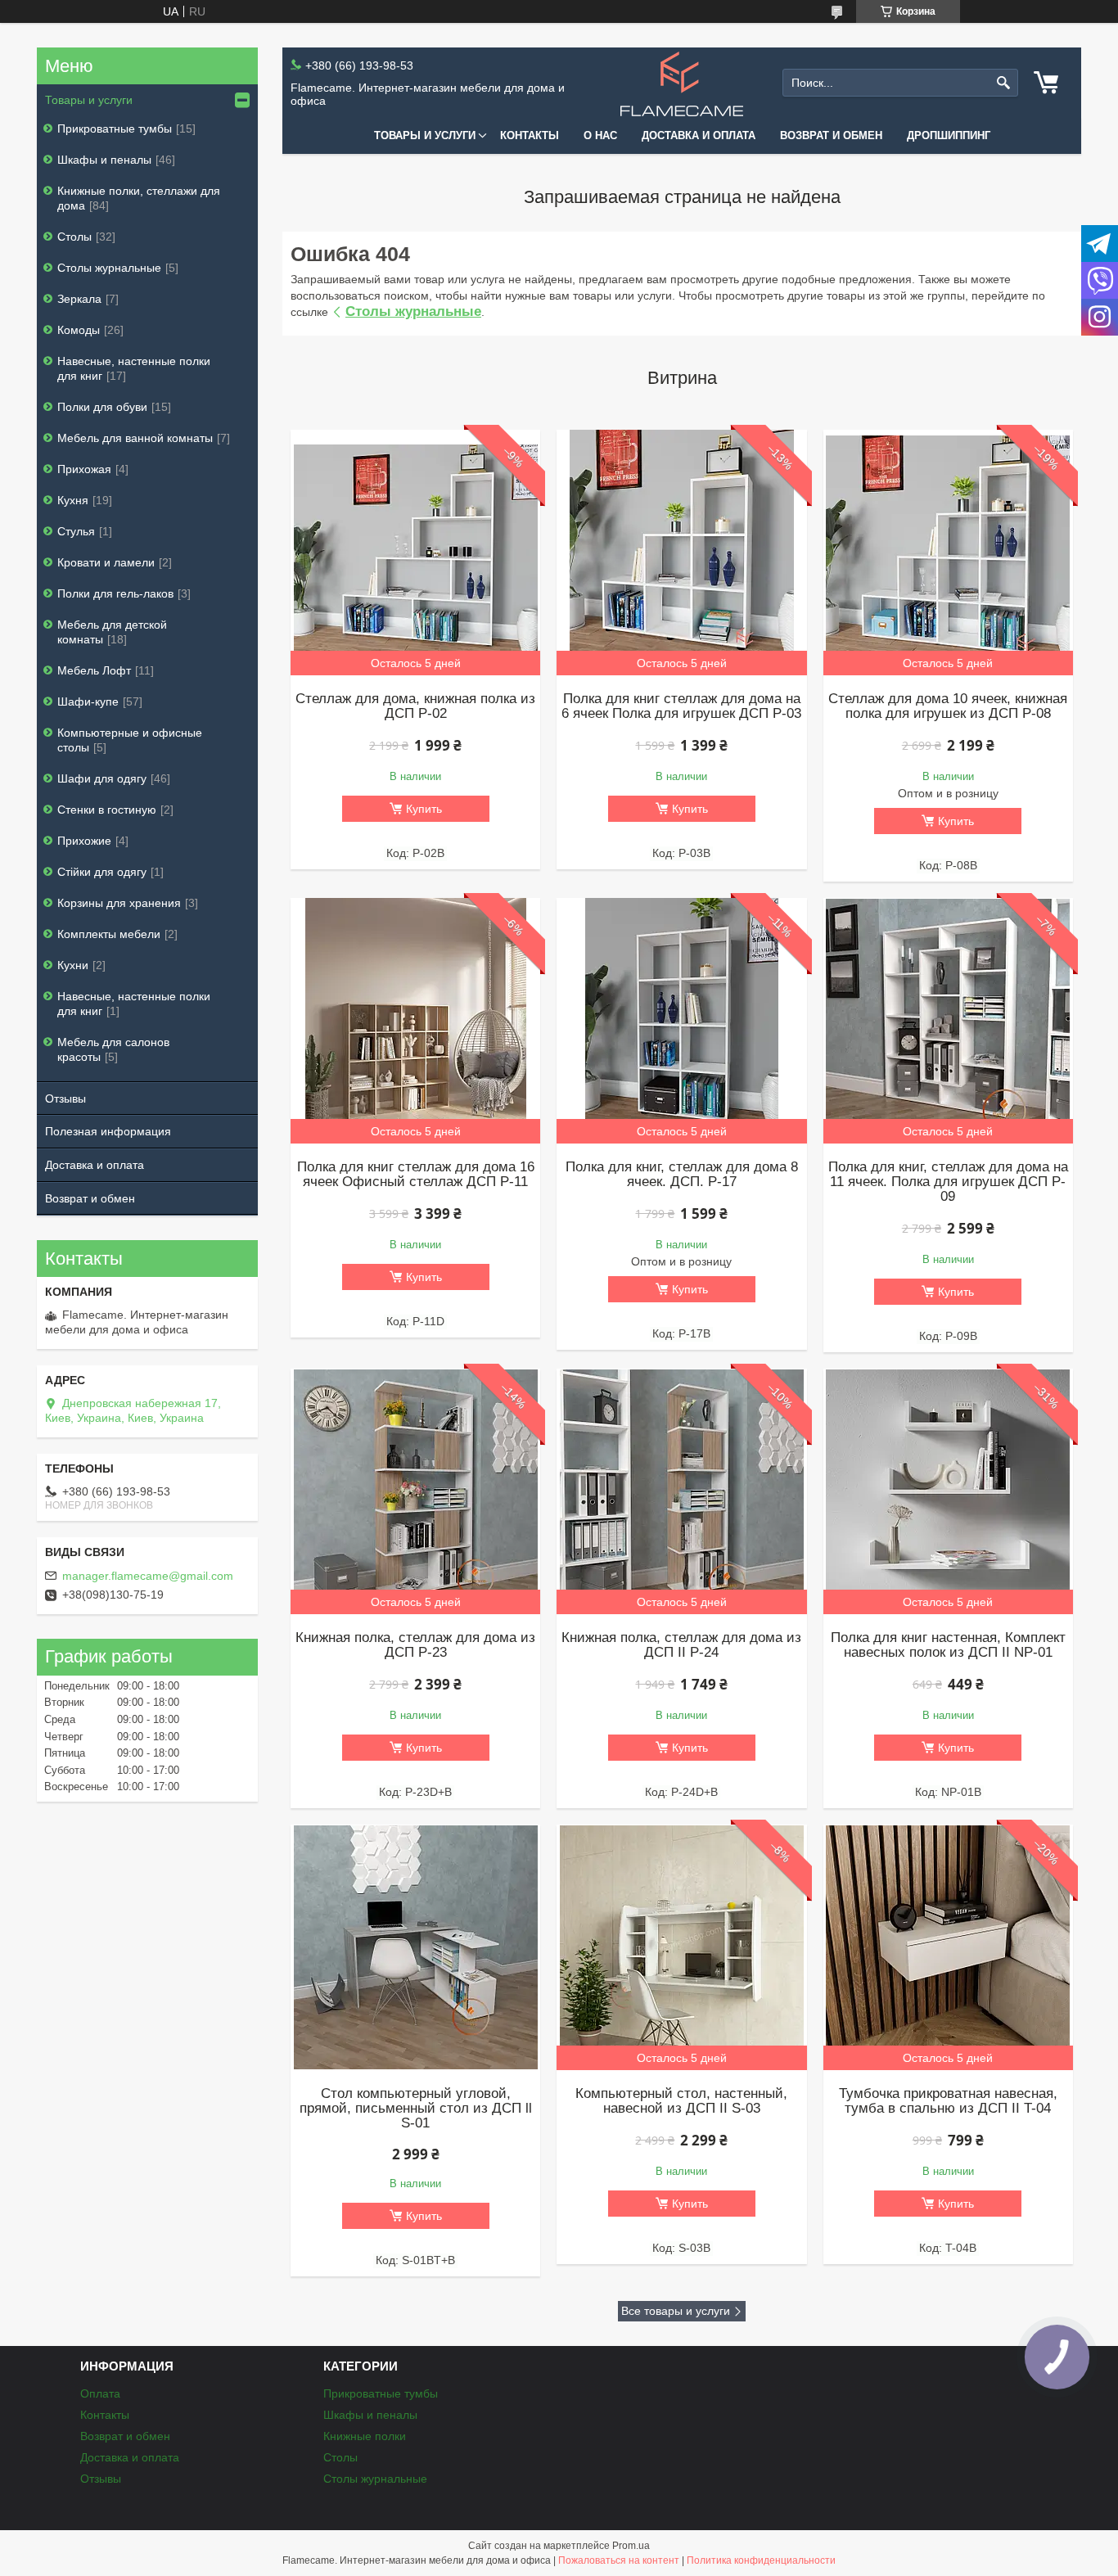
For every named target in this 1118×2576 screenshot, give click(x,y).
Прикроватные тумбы (115, 129)
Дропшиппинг (949, 135)
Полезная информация (108, 1131)
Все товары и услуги (676, 2311)
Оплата (100, 2393)
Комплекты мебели (109, 934)
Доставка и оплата (699, 135)
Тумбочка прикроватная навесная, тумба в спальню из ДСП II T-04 (948, 2101)
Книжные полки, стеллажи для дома (139, 198)
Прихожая (84, 469)
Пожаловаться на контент (619, 2560)
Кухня (73, 500)
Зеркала (79, 299)
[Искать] (1004, 83)
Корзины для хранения (119, 903)
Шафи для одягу (102, 778)
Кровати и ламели (106, 562)
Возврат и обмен (831, 135)
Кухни (73, 965)
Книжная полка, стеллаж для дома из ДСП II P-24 (681, 1645)
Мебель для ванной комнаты (135, 438)
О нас (600, 135)
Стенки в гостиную (107, 810)
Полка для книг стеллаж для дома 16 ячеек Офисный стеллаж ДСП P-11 (416, 1175)
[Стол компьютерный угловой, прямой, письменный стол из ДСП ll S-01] (415, 1947)
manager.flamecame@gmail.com (148, 1576)
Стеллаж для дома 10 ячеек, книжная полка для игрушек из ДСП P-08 (948, 706)
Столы (74, 237)
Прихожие (84, 841)
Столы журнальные (413, 311)
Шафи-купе (88, 702)
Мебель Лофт (94, 670)
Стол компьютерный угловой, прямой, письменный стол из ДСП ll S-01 (416, 2109)
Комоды (79, 330)
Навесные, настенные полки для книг (134, 368)
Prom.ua (631, 2546)
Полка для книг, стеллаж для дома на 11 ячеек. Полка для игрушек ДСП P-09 (948, 1182)
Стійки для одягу (102, 872)
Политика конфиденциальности (761, 2560)
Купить (424, 809)
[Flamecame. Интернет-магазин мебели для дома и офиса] (682, 83)
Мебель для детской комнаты (112, 632)
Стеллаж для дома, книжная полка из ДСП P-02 (415, 706)
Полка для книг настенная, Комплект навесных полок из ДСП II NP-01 (948, 1645)
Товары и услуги (425, 135)
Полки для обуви (102, 407)
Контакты (530, 135)
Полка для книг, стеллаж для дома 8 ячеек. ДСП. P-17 (682, 1175)
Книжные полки (365, 2436)
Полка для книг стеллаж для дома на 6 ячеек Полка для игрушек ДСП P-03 (681, 706)
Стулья (76, 531)
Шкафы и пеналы (104, 160)
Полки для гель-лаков (115, 593)
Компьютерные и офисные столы (130, 740)
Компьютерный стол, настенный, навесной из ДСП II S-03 (681, 2101)
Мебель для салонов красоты (113, 1049)
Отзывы (65, 1099)
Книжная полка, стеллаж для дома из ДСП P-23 (415, 1645)
